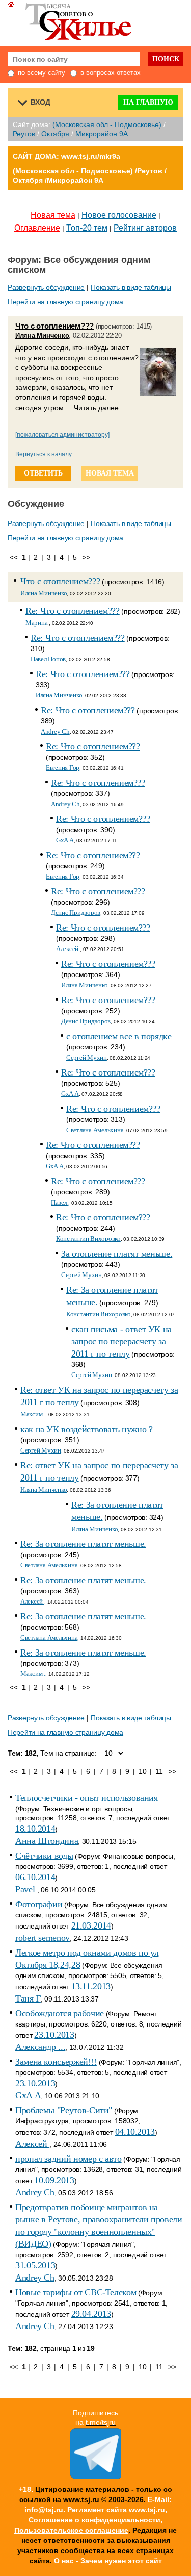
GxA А (65, 840)
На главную (148, 102)
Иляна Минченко (42, 335)
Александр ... (40, 2047)
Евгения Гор (63, 768)
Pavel (26, 1889)
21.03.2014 (91, 1925)
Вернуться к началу (44, 454)
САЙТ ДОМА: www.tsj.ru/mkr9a (66, 156)
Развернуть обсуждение (46, 287)
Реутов (24, 134)
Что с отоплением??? (54, 326)
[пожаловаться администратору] (62, 435)
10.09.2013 (54, 2180)
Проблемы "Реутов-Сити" (64, 2110)
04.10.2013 (135, 2132)
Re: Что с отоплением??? (73, 611)
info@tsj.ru (44, 2510)
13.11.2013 (91, 1986)
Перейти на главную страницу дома (65, 302)
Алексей (68, 949)
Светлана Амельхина (95, 1130)
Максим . (33, 1414)
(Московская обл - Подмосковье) (107, 124)
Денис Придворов (76, 912)
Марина (37, 623)
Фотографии (39, 1904)
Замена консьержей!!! (56, 2062)
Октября (55, 134)
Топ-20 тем (87, 228)
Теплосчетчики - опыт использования (87, 1798)
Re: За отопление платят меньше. (83, 1544)
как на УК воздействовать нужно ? (86, 1429)
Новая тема (53, 215)
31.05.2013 (35, 2265)
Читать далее (96, 408)
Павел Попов (48, 659)
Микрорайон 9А (102, 134)
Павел (60, 1202)
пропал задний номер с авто (69, 2159)
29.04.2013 (91, 2314)
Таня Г (28, 1998)
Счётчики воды (44, 1856)
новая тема (110, 473)
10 (142, 1771)
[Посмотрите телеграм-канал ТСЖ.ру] (96, 2477)
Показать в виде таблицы (131, 287)
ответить (43, 473)
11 (159, 1771)
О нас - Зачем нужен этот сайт (108, 2561)
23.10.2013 (54, 2035)
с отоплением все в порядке (119, 1036)
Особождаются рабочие (60, 2013)
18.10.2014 (35, 1829)
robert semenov (43, 1938)
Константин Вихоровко (88, 1239)
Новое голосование (119, 215)
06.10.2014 (35, 1877)
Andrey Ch (55, 731)
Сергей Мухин (87, 1057)
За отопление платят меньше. (117, 1254)
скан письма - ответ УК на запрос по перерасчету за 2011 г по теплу (121, 1341)
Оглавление (37, 228)
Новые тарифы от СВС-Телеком (76, 2292)
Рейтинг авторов (145, 228)
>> (86, 557)
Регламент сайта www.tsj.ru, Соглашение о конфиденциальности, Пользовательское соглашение (91, 2520)
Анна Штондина (47, 1841)
